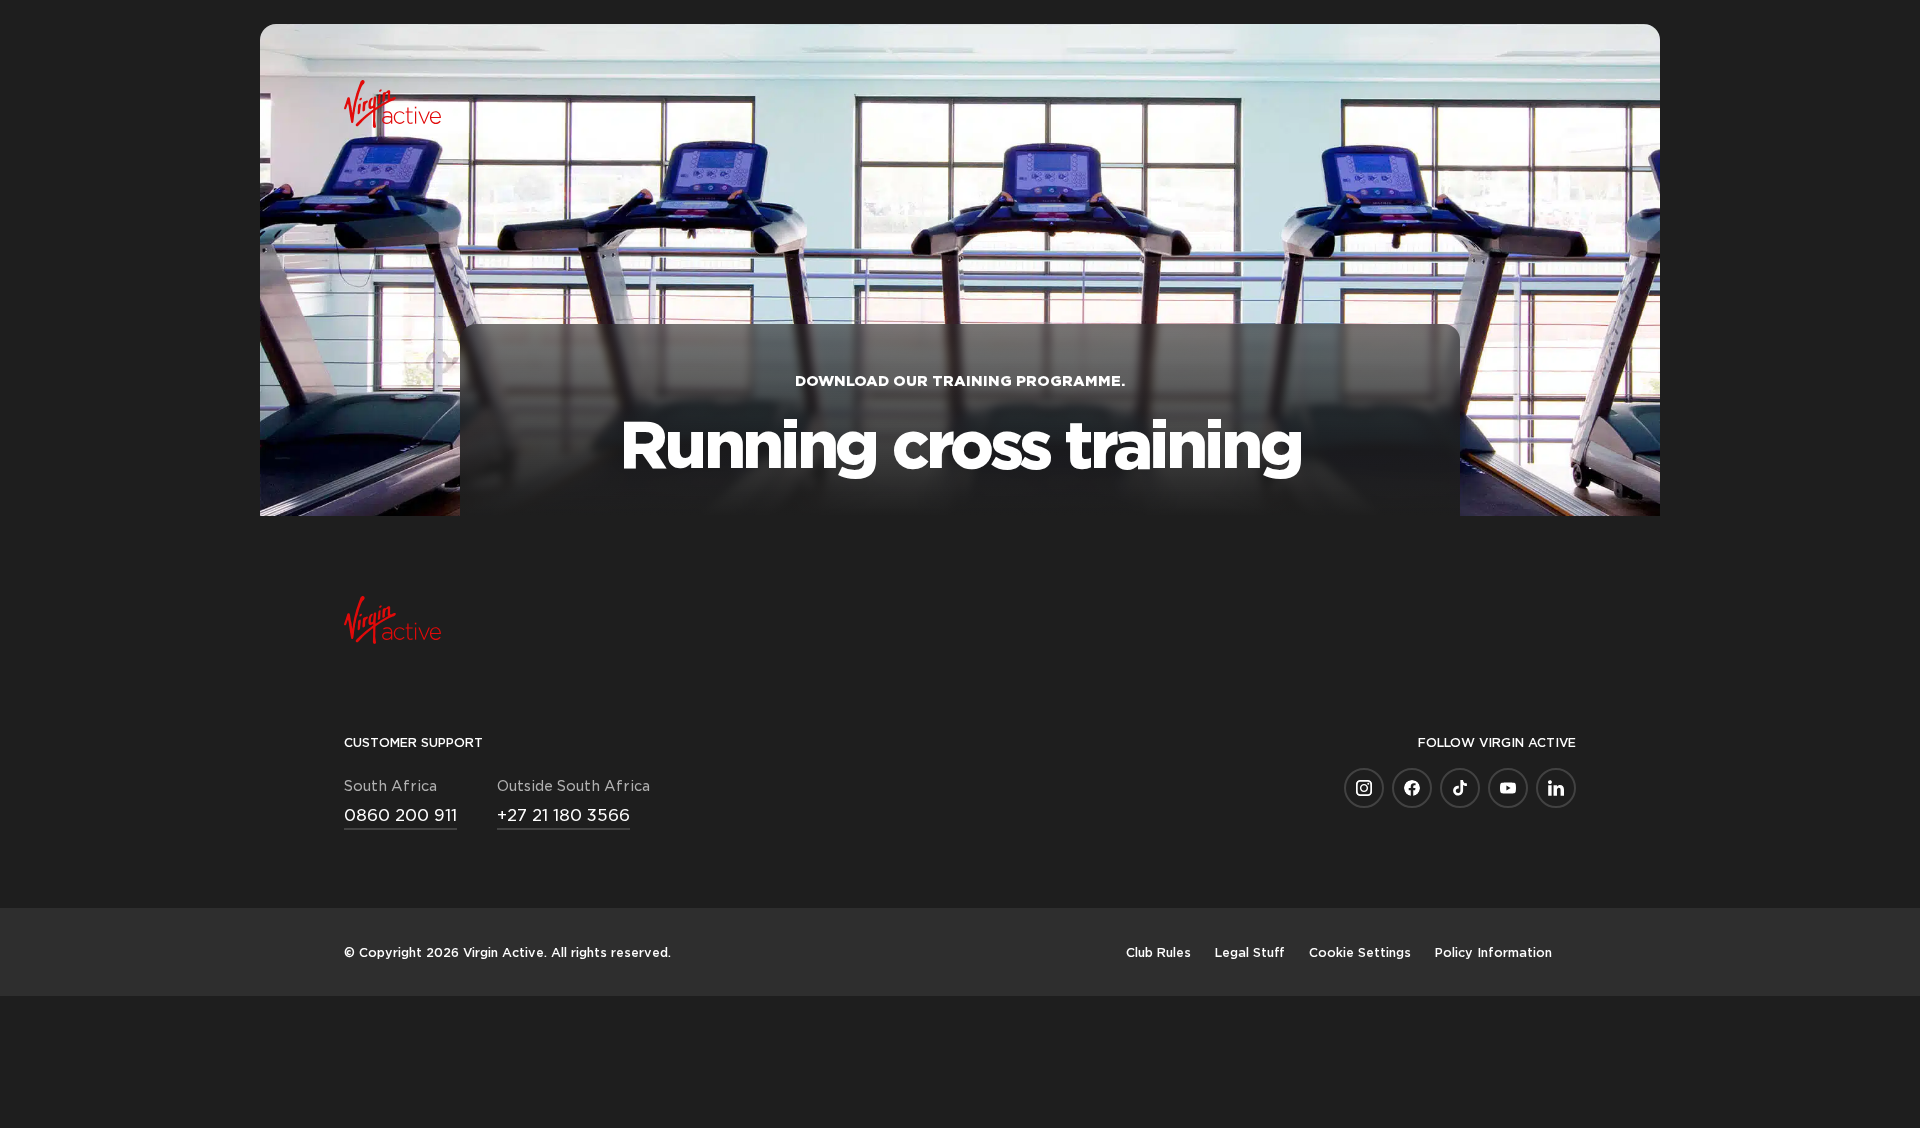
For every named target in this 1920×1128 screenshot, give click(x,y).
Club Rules (1158, 952)
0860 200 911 (400, 814)
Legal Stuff (1250, 952)
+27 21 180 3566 (563, 814)
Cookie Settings (1360, 952)
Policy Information (1493, 952)
